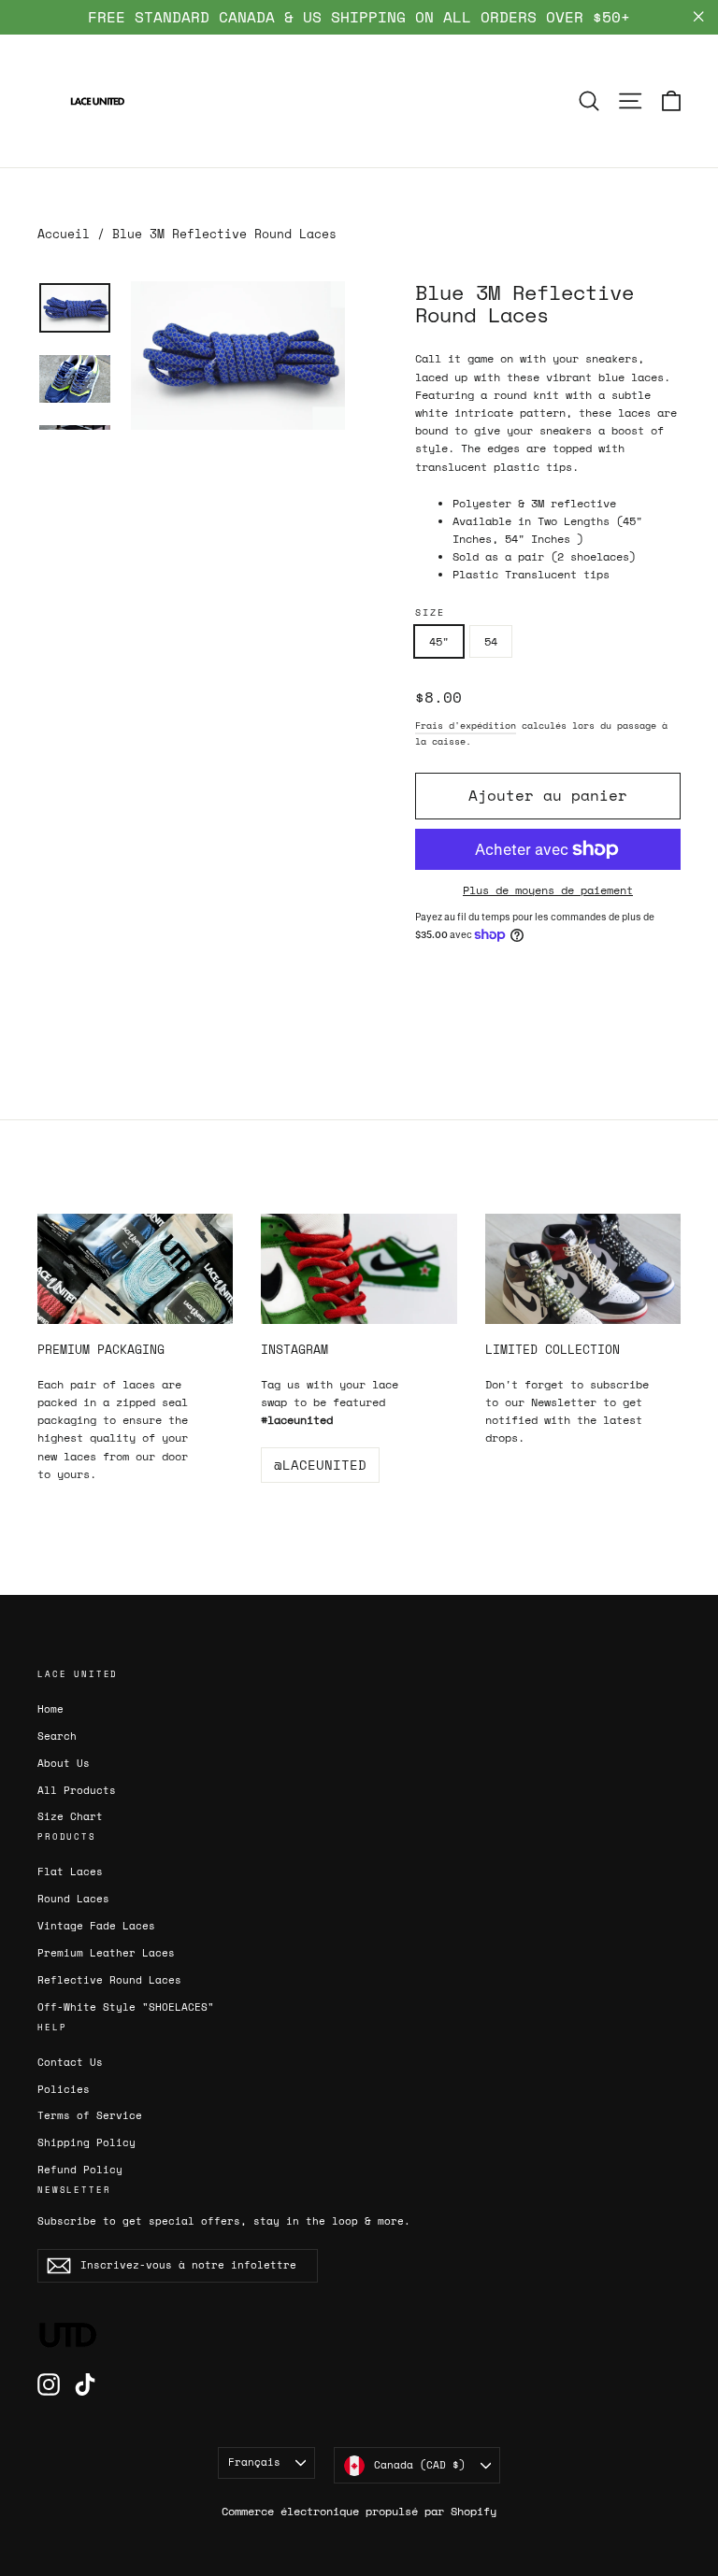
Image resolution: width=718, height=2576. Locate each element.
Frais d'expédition (466, 726)
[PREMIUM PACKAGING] (135, 1269)
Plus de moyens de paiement (548, 890)
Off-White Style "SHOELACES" (126, 2007)
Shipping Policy (86, 2142)
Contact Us (70, 2062)
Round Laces (73, 1899)
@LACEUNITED (320, 1465)
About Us (64, 1763)
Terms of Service (90, 2115)
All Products (77, 1790)
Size (430, 612)
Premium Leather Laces (106, 1953)
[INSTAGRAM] (359, 1269)
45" (439, 641)
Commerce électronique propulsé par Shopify (359, 2511)
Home (50, 1709)
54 (491, 641)
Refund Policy (80, 2170)
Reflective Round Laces (109, 1980)
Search (57, 1736)
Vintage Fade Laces (96, 1926)
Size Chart (70, 1816)
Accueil (64, 234)
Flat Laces (70, 1872)
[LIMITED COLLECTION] (583, 1269)
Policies (64, 2089)
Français (254, 2462)
